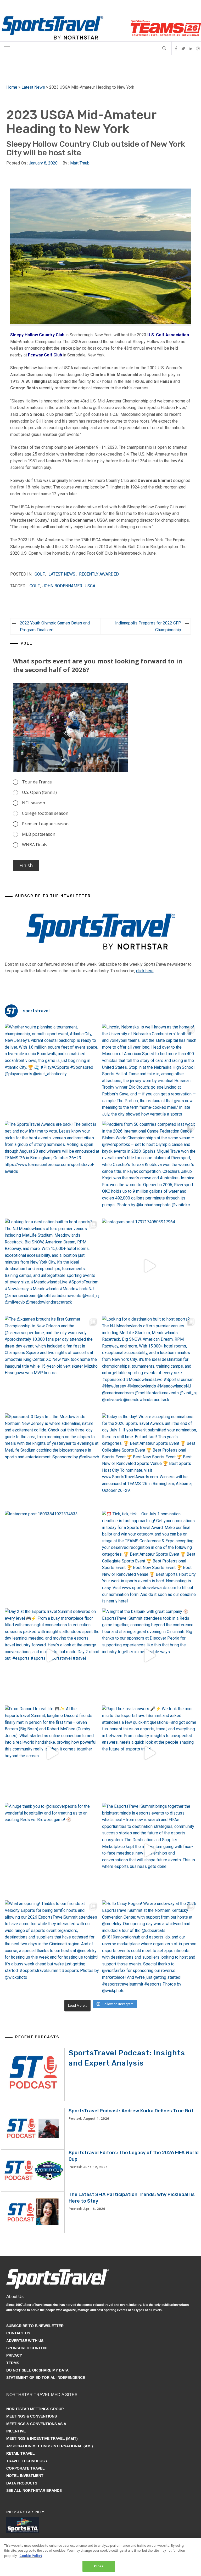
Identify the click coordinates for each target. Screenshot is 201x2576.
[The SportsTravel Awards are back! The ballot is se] (52, 1168)
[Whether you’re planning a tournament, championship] (52, 1071)
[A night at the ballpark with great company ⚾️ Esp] (150, 1656)
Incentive (16, 2431)
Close (99, 2566)
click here (145, 971)
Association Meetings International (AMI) (50, 2446)
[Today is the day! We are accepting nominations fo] (150, 1461)
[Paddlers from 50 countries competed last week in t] (150, 1168)
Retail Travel (21, 2453)
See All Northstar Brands (34, 2490)
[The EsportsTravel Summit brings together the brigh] (150, 1850)
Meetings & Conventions (32, 2416)
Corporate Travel (26, 2468)
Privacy (14, 2355)
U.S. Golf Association (168, 335)
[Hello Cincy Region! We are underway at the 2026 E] (150, 1948)
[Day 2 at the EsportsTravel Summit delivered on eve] (52, 1656)
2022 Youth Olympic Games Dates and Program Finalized (55, 626)
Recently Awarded (99, 574)
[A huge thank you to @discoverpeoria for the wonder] (52, 1850)
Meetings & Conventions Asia (36, 2424)
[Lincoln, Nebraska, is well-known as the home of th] (150, 1071)
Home (12, 87)
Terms (13, 2363)
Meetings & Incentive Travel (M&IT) (42, 2438)
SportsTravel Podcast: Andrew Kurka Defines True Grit (131, 2111)
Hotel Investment (25, 2476)
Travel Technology (27, 2461)
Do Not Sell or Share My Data (37, 2370)
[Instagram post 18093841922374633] (52, 1558)
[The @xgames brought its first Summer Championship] (52, 1363)
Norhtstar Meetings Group (35, 2409)
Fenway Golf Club (45, 355)
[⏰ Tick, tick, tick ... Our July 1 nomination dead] (150, 1558)
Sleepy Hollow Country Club (37, 335)
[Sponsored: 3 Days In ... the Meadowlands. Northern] (52, 1461)
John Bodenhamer (62, 586)
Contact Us (18, 2333)
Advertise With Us (25, 2341)
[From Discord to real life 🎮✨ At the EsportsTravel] (52, 1753)
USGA (90, 586)
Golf (40, 574)
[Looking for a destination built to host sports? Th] (52, 1266)
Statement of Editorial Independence (46, 2378)
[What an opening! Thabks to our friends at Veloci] (52, 1948)
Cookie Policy (31, 2556)
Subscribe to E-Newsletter (35, 2326)
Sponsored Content (27, 2348)
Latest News (33, 87)
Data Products (22, 2483)
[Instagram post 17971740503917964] (150, 1266)
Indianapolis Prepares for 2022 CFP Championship (148, 626)
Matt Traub (80, 163)
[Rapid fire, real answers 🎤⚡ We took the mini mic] (150, 1753)
